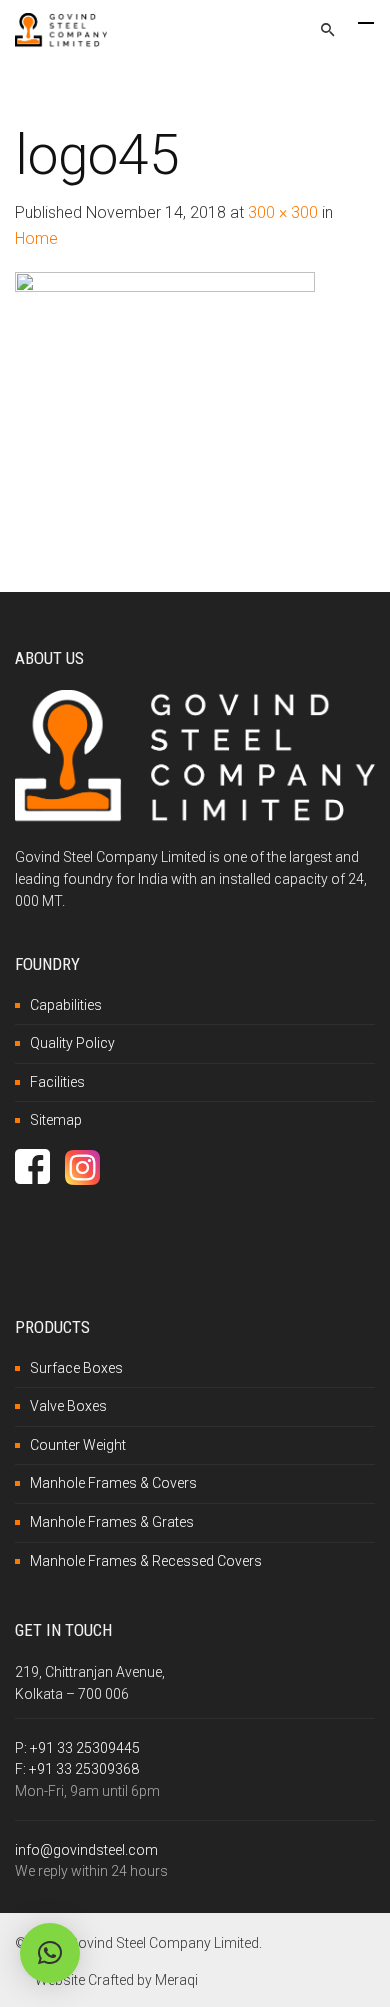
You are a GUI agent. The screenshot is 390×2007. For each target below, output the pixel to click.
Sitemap (56, 1120)
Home (36, 238)
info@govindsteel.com (86, 1850)
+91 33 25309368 (84, 1769)
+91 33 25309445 (85, 1748)
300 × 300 (283, 212)
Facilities (57, 1082)
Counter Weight (78, 1445)
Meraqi (176, 1980)
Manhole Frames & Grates (112, 1522)
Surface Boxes (76, 1368)
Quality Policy (72, 1043)
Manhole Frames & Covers (113, 1483)
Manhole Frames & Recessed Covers (146, 1561)
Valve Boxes (68, 1406)
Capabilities (66, 1005)
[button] (50, 1953)
